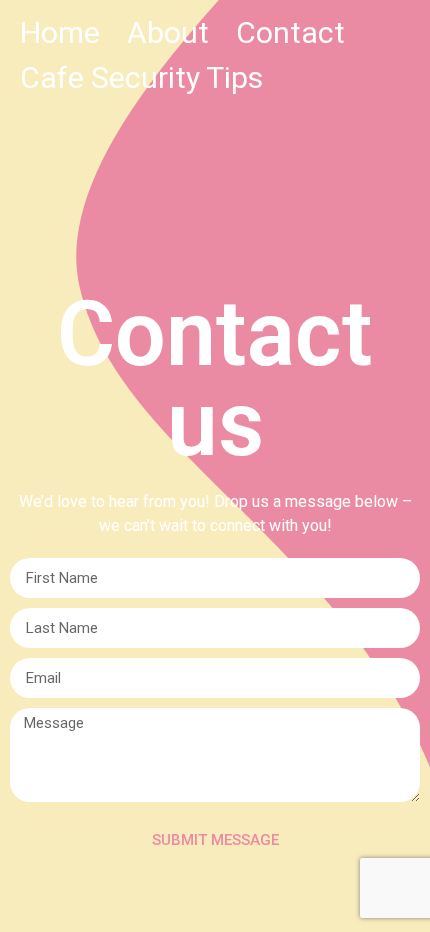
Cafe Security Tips (141, 77)
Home (60, 32)
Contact (290, 32)
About (168, 32)
